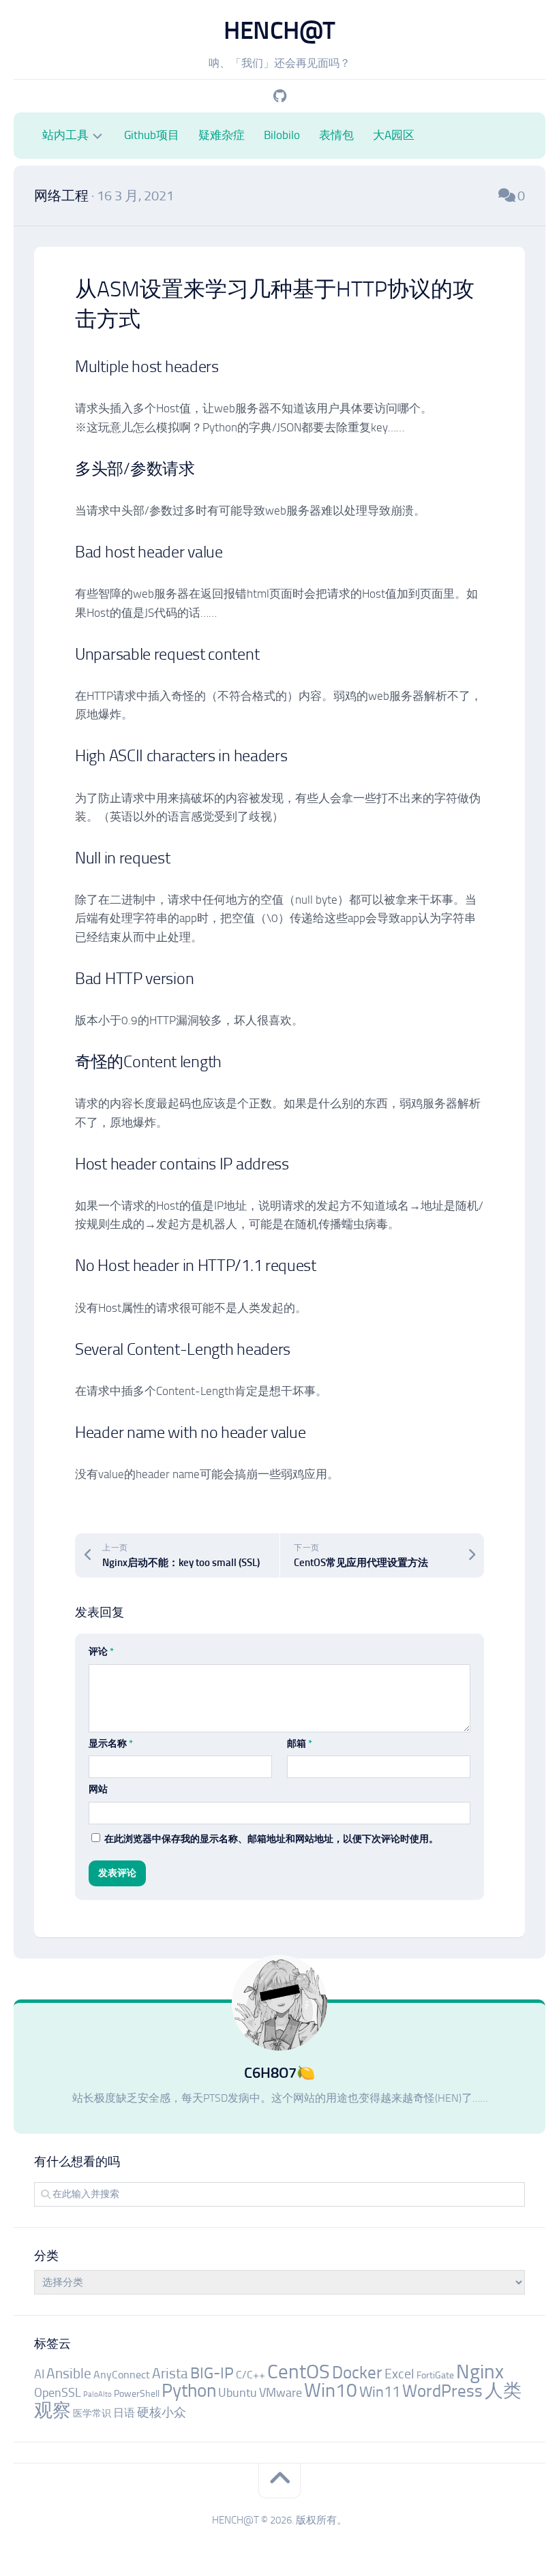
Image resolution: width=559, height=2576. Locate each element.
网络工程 (61, 196)
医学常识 (92, 2413)
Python (189, 2391)
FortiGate (435, 2375)
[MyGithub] (279, 96)
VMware (281, 2393)
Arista (170, 2373)
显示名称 (111, 1744)
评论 (101, 1652)
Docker (357, 2373)
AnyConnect (122, 2375)
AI (39, 2374)
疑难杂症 (222, 135)
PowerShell (137, 2394)
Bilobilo (282, 135)
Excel (399, 2374)
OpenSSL (58, 2393)
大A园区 (394, 135)
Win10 (331, 2390)
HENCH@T (279, 30)
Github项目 (152, 135)
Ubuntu (238, 2393)
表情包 (336, 135)
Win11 (380, 2392)
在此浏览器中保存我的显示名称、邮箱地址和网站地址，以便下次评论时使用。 (271, 1839)
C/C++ (251, 2375)
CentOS (299, 2372)
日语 (124, 2413)
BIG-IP (212, 2373)
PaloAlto (97, 2394)
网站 (98, 1789)
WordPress (442, 2391)
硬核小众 (162, 2412)
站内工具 (65, 135)
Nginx (480, 2372)
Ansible (69, 2373)
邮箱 (300, 1744)
